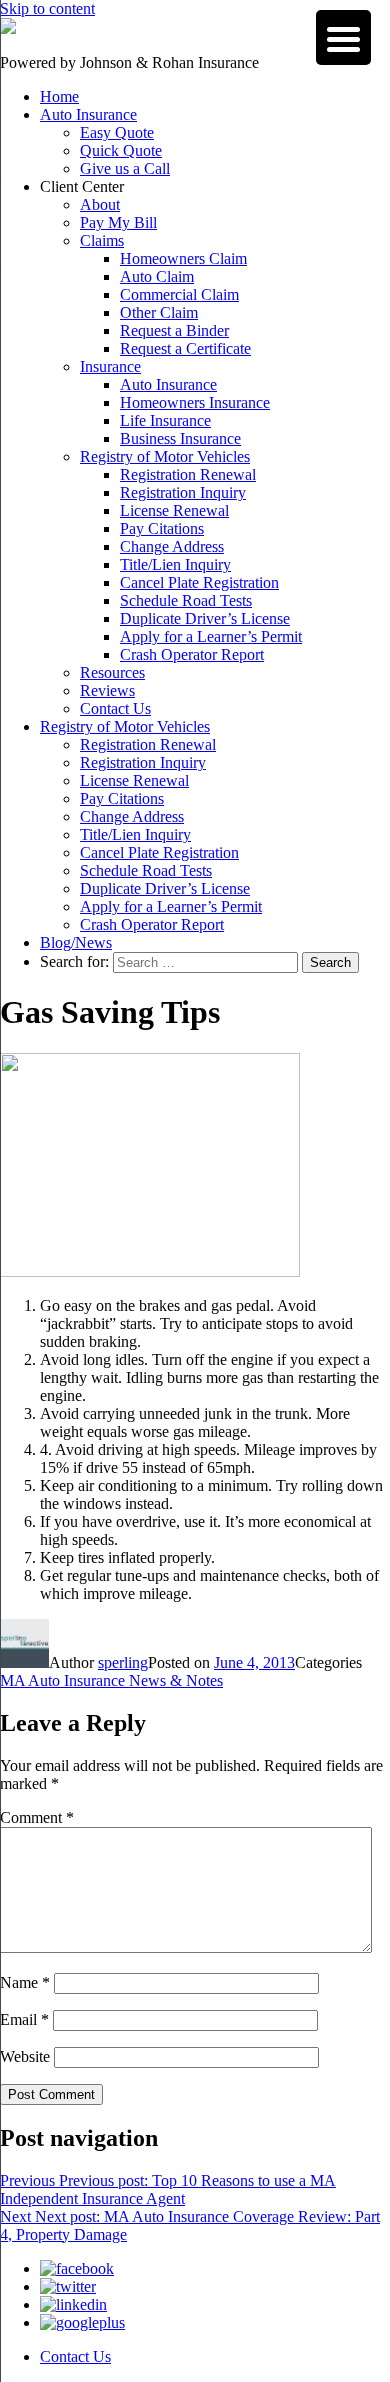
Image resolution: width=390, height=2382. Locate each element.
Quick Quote (121, 150)
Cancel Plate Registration (199, 582)
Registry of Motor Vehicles (165, 456)
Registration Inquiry (183, 492)
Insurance (110, 366)
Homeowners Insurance (195, 402)
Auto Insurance (88, 114)
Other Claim (159, 312)
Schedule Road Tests (186, 600)
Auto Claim (157, 276)
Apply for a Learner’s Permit (211, 636)
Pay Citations (162, 528)
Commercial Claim (179, 294)
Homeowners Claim (183, 258)
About (100, 204)
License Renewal (174, 510)
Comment (37, 1817)
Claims (102, 240)
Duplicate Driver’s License (205, 618)
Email (24, 2019)
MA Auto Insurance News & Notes (111, 1680)
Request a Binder (174, 330)
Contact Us (115, 708)
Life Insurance (165, 420)
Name (25, 1982)
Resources (112, 672)
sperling (123, 1662)
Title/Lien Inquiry (175, 564)
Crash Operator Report (192, 654)
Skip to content (47, 8)
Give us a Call (125, 168)
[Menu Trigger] (343, 37)
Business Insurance (180, 438)
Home (59, 96)
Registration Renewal (188, 474)
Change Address (172, 546)
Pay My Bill (118, 222)
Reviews (107, 690)
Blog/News (76, 942)
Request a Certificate (185, 348)
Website (25, 2056)
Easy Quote (117, 132)
